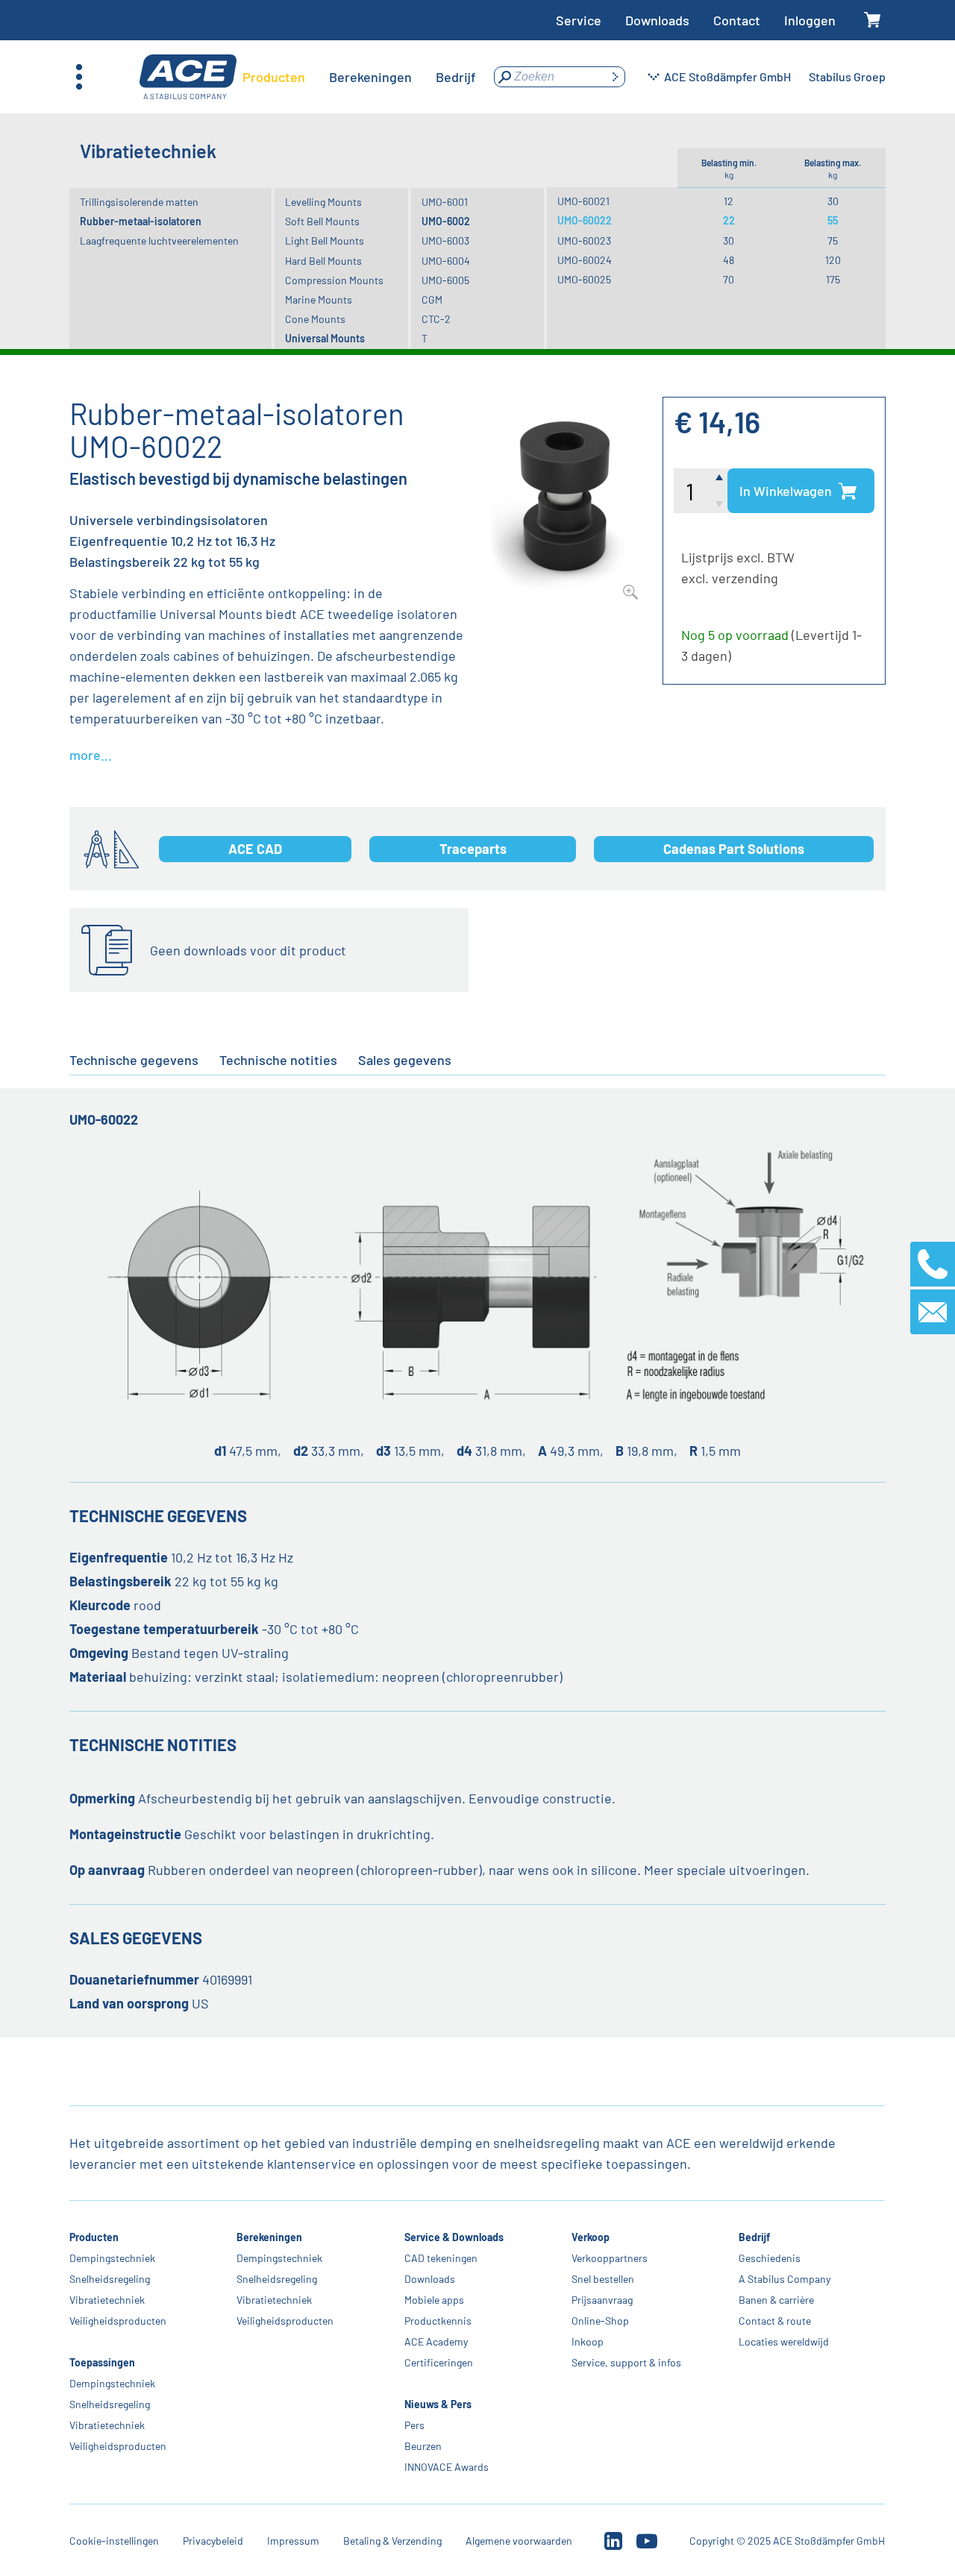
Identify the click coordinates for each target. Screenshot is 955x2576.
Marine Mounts (319, 299)
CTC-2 (436, 319)
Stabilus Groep (847, 76)
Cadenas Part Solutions (734, 849)
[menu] (359, 77)
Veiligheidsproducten (118, 2321)
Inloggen (810, 20)
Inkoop (588, 2341)
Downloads (657, 20)
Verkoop (591, 2237)
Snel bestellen (603, 2279)
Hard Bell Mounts (323, 261)
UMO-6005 (445, 280)
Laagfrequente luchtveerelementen (159, 241)
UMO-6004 (446, 261)
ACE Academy (436, 2341)
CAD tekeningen (441, 2258)
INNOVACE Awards (447, 2467)
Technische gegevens (134, 1060)
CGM (432, 299)
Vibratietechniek (107, 2300)
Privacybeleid (213, 2541)
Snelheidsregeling (110, 2279)
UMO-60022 (585, 220)
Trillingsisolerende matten (139, 202)
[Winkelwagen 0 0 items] (873, 21)
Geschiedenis (770, 2258)
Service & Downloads (454, 2237)
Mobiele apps (434, 2300)
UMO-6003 (445, 241)
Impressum (293, 2541)
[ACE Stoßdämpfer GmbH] (188, 77)
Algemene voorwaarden (519, 2541)
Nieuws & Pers (438, 2404)
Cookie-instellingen (114, 2541)
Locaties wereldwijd (784, 2341)
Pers (414, 2425)
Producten (94, 2237)
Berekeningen (270, 2237)
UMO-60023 (584, 241)
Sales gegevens (405, 1060)
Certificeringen (439, 2362)
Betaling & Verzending (392, 2541)
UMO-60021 (583, 201)
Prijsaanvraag (602, 2300)
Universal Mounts (325, 338)
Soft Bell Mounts (322, 221)
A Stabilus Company (785, 2279)
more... (91, 755)
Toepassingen (102, 2362)
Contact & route (775, 2321)
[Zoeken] (615, 77)
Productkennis (438, 2321)
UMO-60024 (585, 260)
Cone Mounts (315, 319)
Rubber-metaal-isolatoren (141, 221)
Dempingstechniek (112, 2258)
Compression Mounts (334, 280)
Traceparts (473, 849)
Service (579, 20)
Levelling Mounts (323, 202)
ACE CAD (255, 849)
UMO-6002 (446, 221)
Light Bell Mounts (325, 241)
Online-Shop (600, 2321)
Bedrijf (754, 2237)
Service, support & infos (626, 2362)
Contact (737, 20)
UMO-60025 (584, 279)
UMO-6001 (445, 202)
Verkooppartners (610, 2258)
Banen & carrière (776, 2300)
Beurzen (423, 2446)
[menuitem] (274, 77)
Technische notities (278, 1060)
